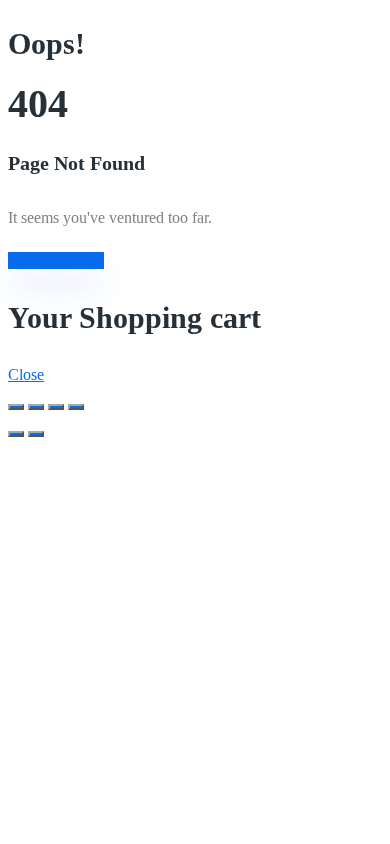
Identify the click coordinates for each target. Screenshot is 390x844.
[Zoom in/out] (76, 407)
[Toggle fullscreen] (56, 407)
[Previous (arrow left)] (16, 434)
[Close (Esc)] (16, 407)
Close (26, 374)
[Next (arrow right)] (36, 434)
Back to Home (56, 260)
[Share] (36, 407)
